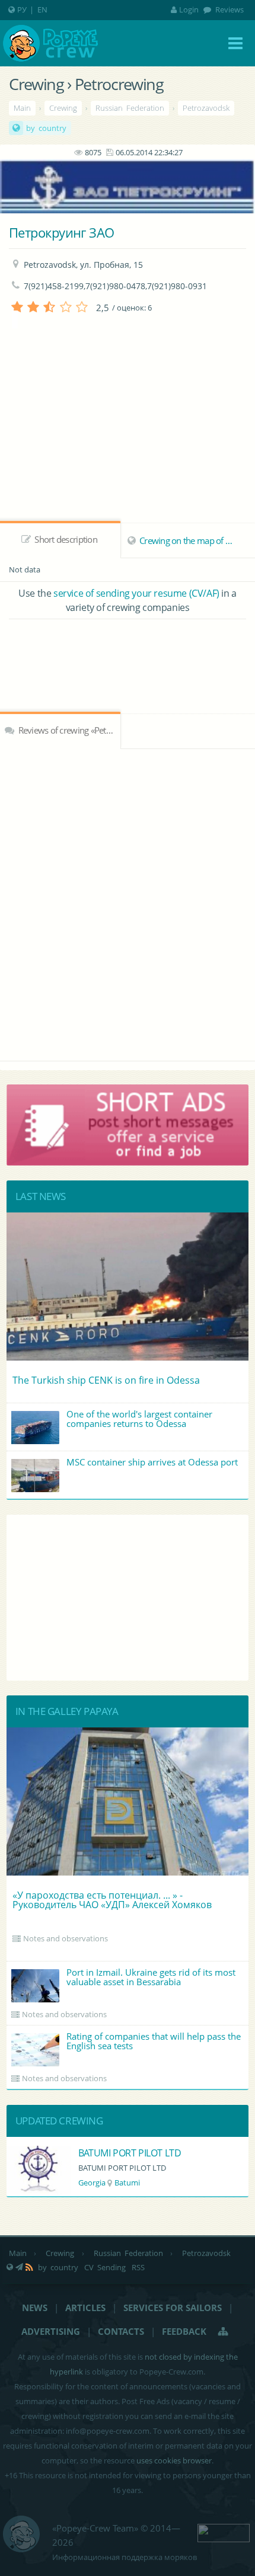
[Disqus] (128, 903)
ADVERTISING (51, 2331)
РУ (22, 9)
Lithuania (135, 2183)
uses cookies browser (174, 2460)
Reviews (229, 9)
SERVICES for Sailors (173, 2308)
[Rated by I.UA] (224, 2532)
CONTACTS (121, 2331)
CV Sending (105, 2267)
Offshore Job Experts (162, 2153)
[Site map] (224, 2331)
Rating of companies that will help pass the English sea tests (154, 2041)
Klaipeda (175, 2183)
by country (46, 128)
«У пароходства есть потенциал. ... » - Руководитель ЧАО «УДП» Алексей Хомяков (112, 1900)
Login (189, 9)
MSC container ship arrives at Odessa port (152, 1462)
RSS (138, 2267)
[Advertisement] (128, 652)
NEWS (35, 2308)
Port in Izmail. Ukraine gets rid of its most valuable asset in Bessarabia (151, 1977)
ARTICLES (85, 2308)
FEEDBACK (184, 2331)
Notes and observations (66, 1938)
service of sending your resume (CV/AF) (136, 593)
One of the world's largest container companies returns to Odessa (139, 1419)
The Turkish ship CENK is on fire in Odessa (106, 1380)
